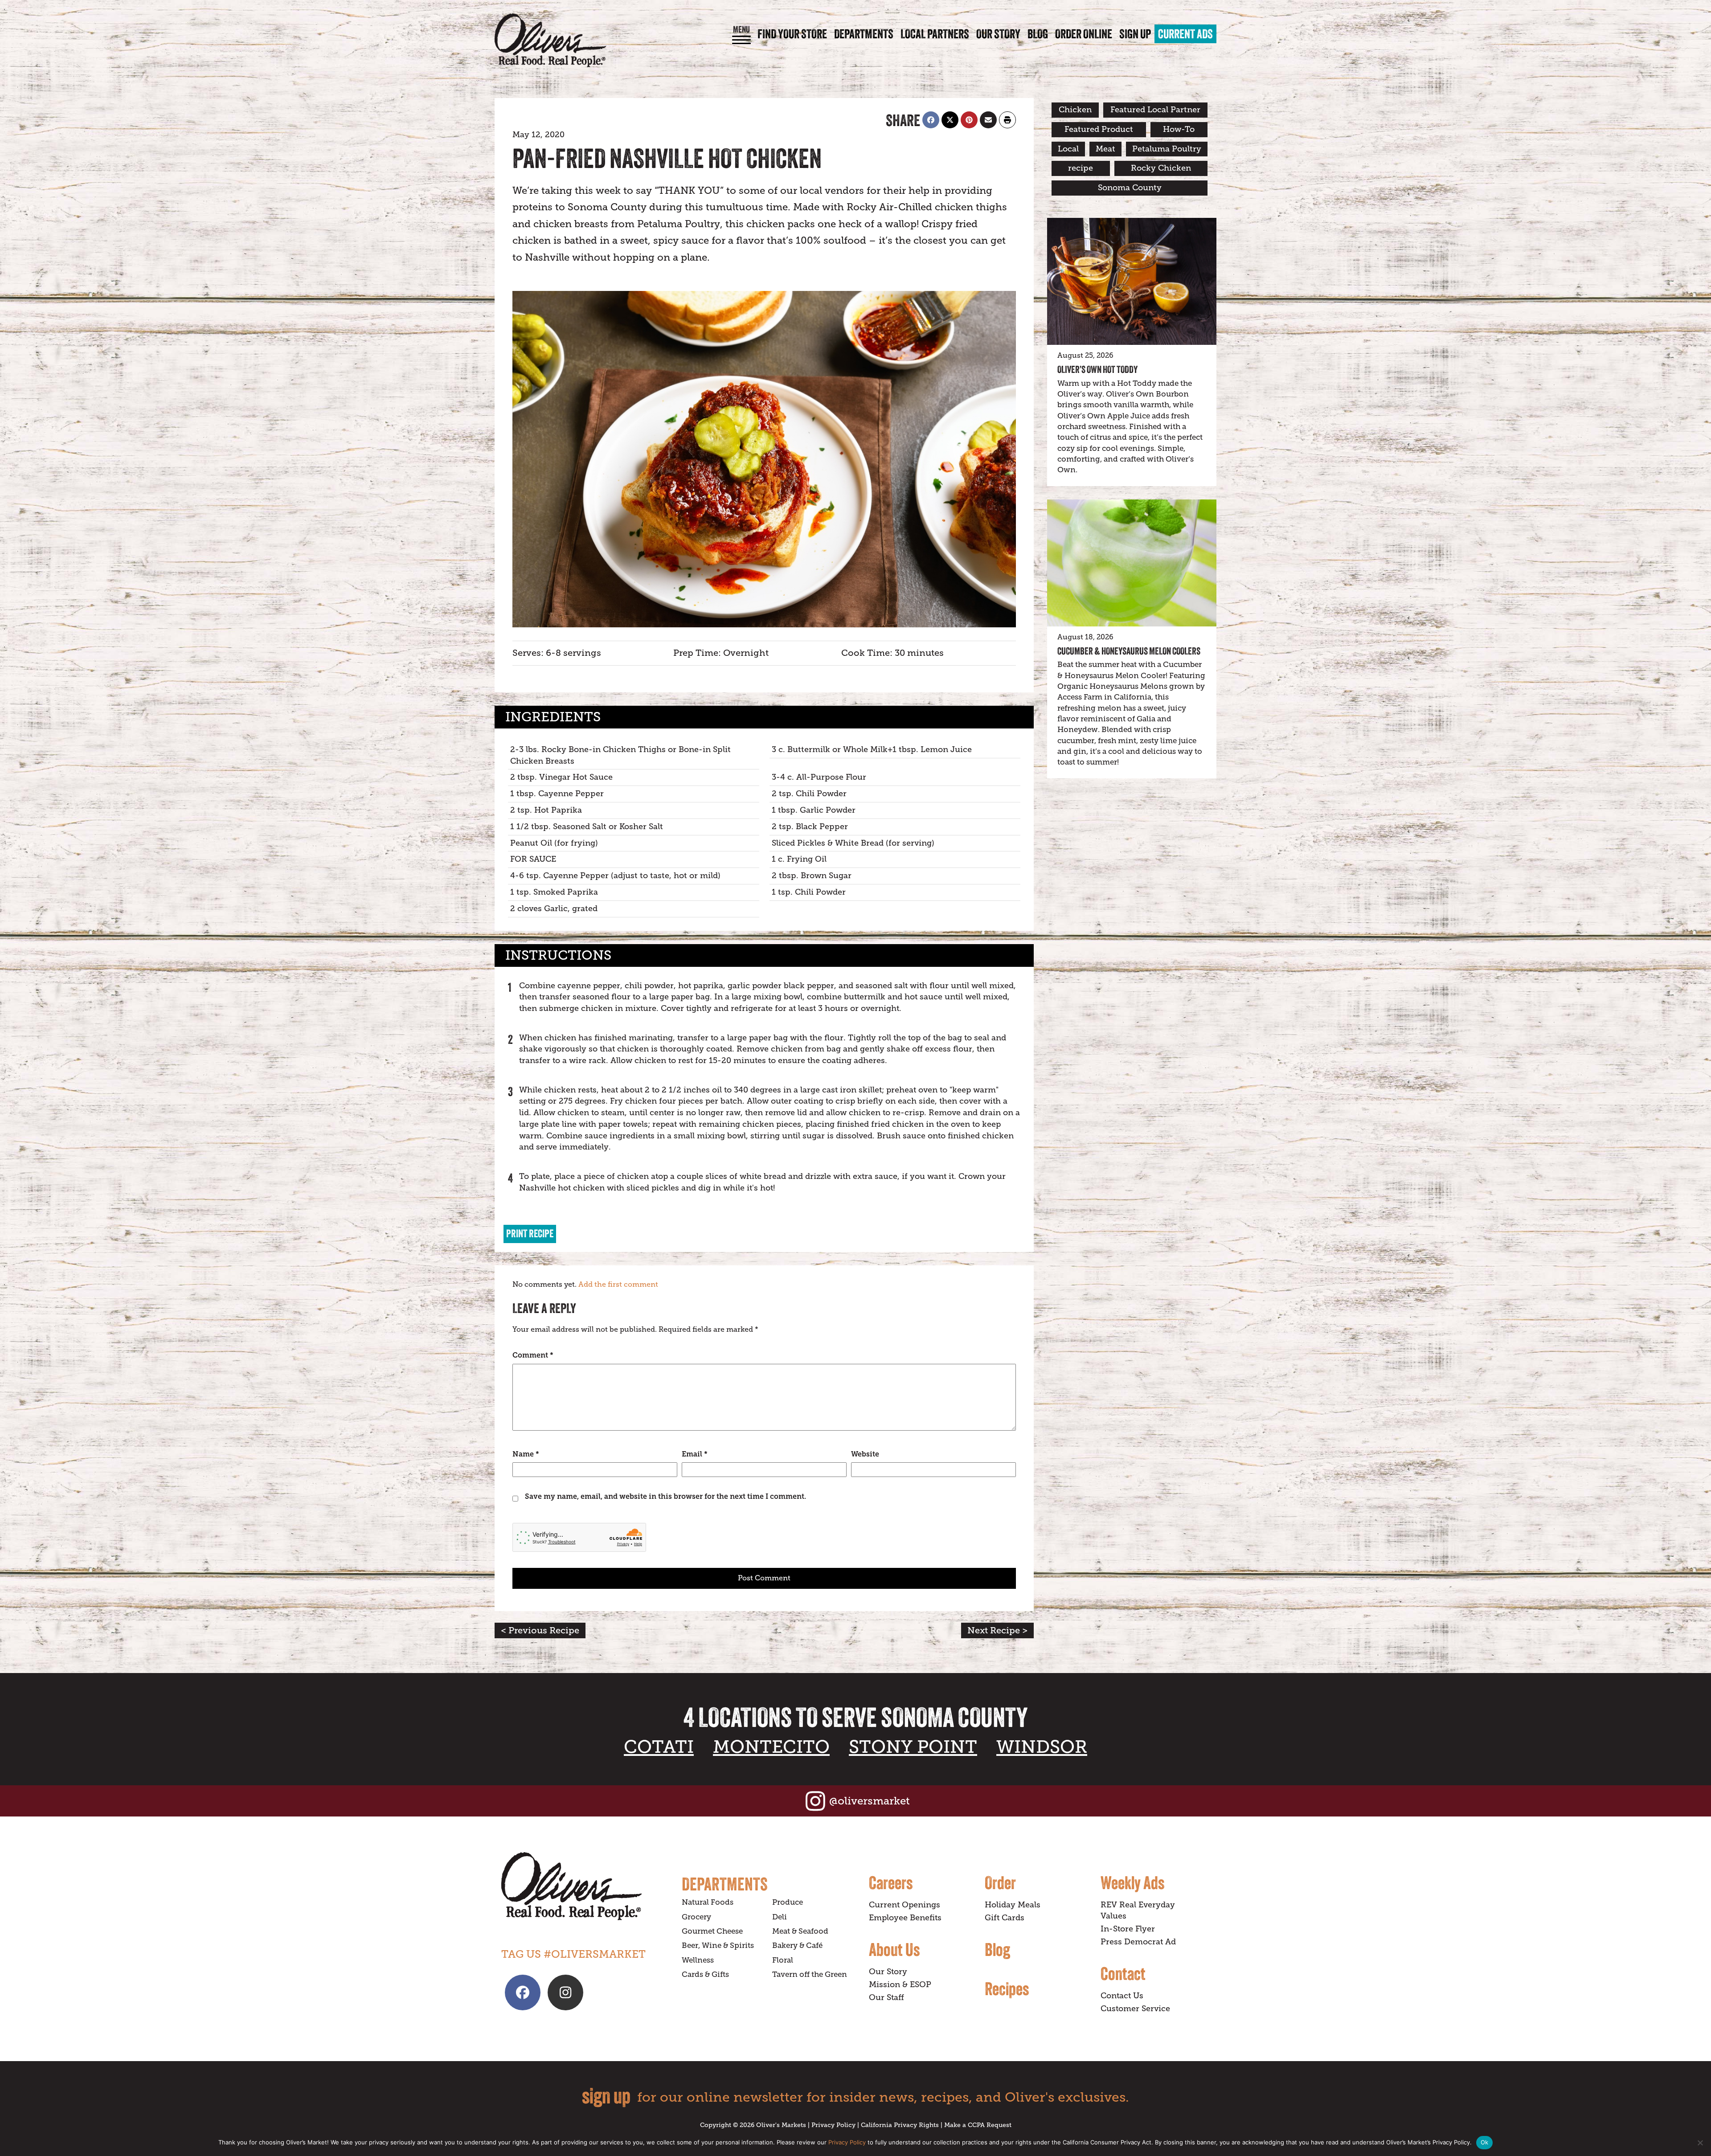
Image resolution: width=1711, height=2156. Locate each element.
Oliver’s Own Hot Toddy (1097, 369)
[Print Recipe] (1007, 120)
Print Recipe (530, 1233)
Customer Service (1135, 2009)
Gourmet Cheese (712, 1931)
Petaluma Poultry (1167, 149)
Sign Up (1135, 34)
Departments (864, 34)
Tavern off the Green (810, 1974)
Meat (1105, 149)
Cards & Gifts (705, 1974)
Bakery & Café (797, 1945)
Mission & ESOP (900, 1984)
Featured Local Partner (1155, 110)
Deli (780, 1917)
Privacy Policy (833, 2125)
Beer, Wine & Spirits (718, 1945)
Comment (533, 1355)
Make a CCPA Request (978, 2125)
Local (1068, 149)
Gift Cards (1005, 1918)
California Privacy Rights (900, 2125)
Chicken (1075, 110)
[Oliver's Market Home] (585, 1886)
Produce (788, 1902)
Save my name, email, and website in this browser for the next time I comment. (665, 1496)
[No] (1700, 2143)
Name (526, 1454)
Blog (1038, 34)
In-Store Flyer (1128, 1929)
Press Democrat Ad (1138, 1942)
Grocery (696, 1917)
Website (865, 1454)
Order (1000, 1882)
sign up (606, 2096)
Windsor (1042, 1747)
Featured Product (1099, 129)
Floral (783, 1960)
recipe (1081, 168)
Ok (1485, 2142)
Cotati (659, 1747)
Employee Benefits (905, 1918)
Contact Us (1122, 1996)
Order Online (1084, 34)
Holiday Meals (1013, 1905)
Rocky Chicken (1161, 168)
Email (695, 1454)
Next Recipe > (997, 1630)
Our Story (998, 34)
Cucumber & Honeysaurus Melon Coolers (1129, 651)
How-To (1179, 129)
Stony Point (913, 1747)
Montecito (771, 1747)
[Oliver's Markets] (550, 40)
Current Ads (1185, 34)
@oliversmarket (870, 1801)
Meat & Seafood (800, 1931)
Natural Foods (708, 1902)
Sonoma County (1130, 188)
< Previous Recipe (540, 1630)
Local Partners (935, 34)
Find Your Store (792, 34)
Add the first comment (618, 1285)
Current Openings (905, 1905)
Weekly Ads (1132, 1882)
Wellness (698, 1960)
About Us (894, 1949)
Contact (1123, 1973)
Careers (891, 1882)
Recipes (1007, 1988)
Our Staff (886, 1997)
